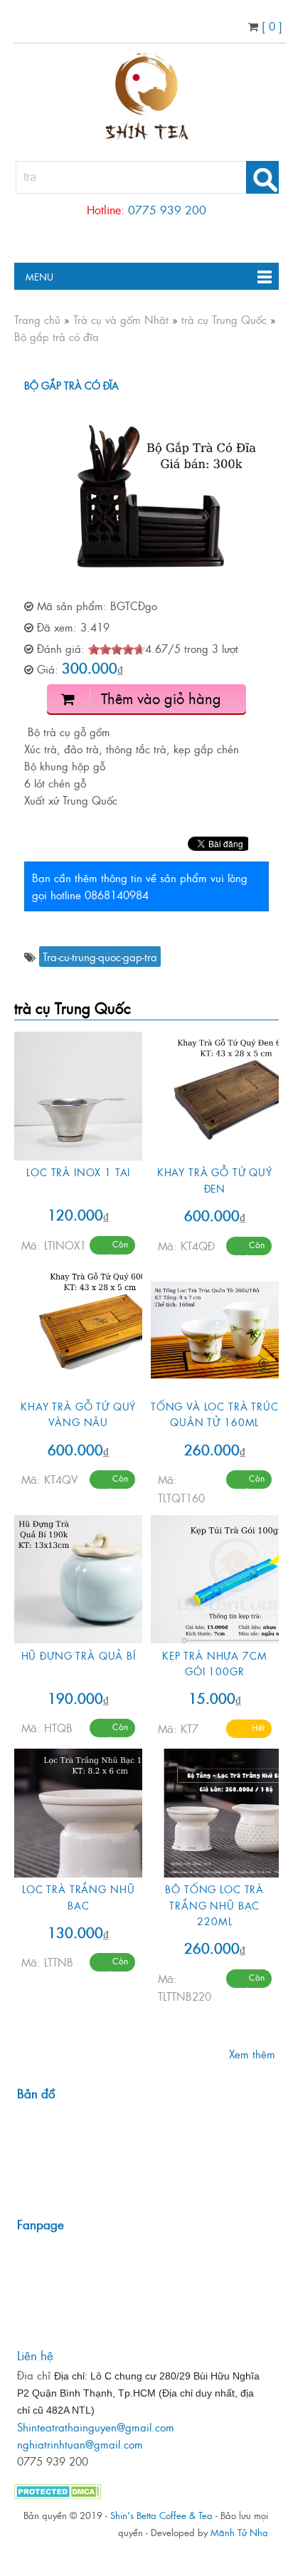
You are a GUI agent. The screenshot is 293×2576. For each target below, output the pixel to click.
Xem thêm (252, 2054)
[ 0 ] (270, 26)
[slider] (117, 649)
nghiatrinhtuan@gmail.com (80, 2444)
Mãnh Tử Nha (239, 2532)
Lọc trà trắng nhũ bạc (78, 1896)
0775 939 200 (167, 209)
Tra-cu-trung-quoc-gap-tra (100, 957)
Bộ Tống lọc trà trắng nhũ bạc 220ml (214, 1905)
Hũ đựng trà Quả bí (79, 1655)
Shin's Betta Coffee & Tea (161, 2515)
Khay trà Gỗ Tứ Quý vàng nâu (78, 1414)
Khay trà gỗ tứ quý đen (215, 1179)
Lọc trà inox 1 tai (78, 1172)
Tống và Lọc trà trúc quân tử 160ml (215, 1414)
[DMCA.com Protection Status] (58, 2494)
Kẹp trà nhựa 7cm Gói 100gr (214, 1663)
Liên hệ (35, 2355)
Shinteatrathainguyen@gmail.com (96, 2427)
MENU (34, 276)
